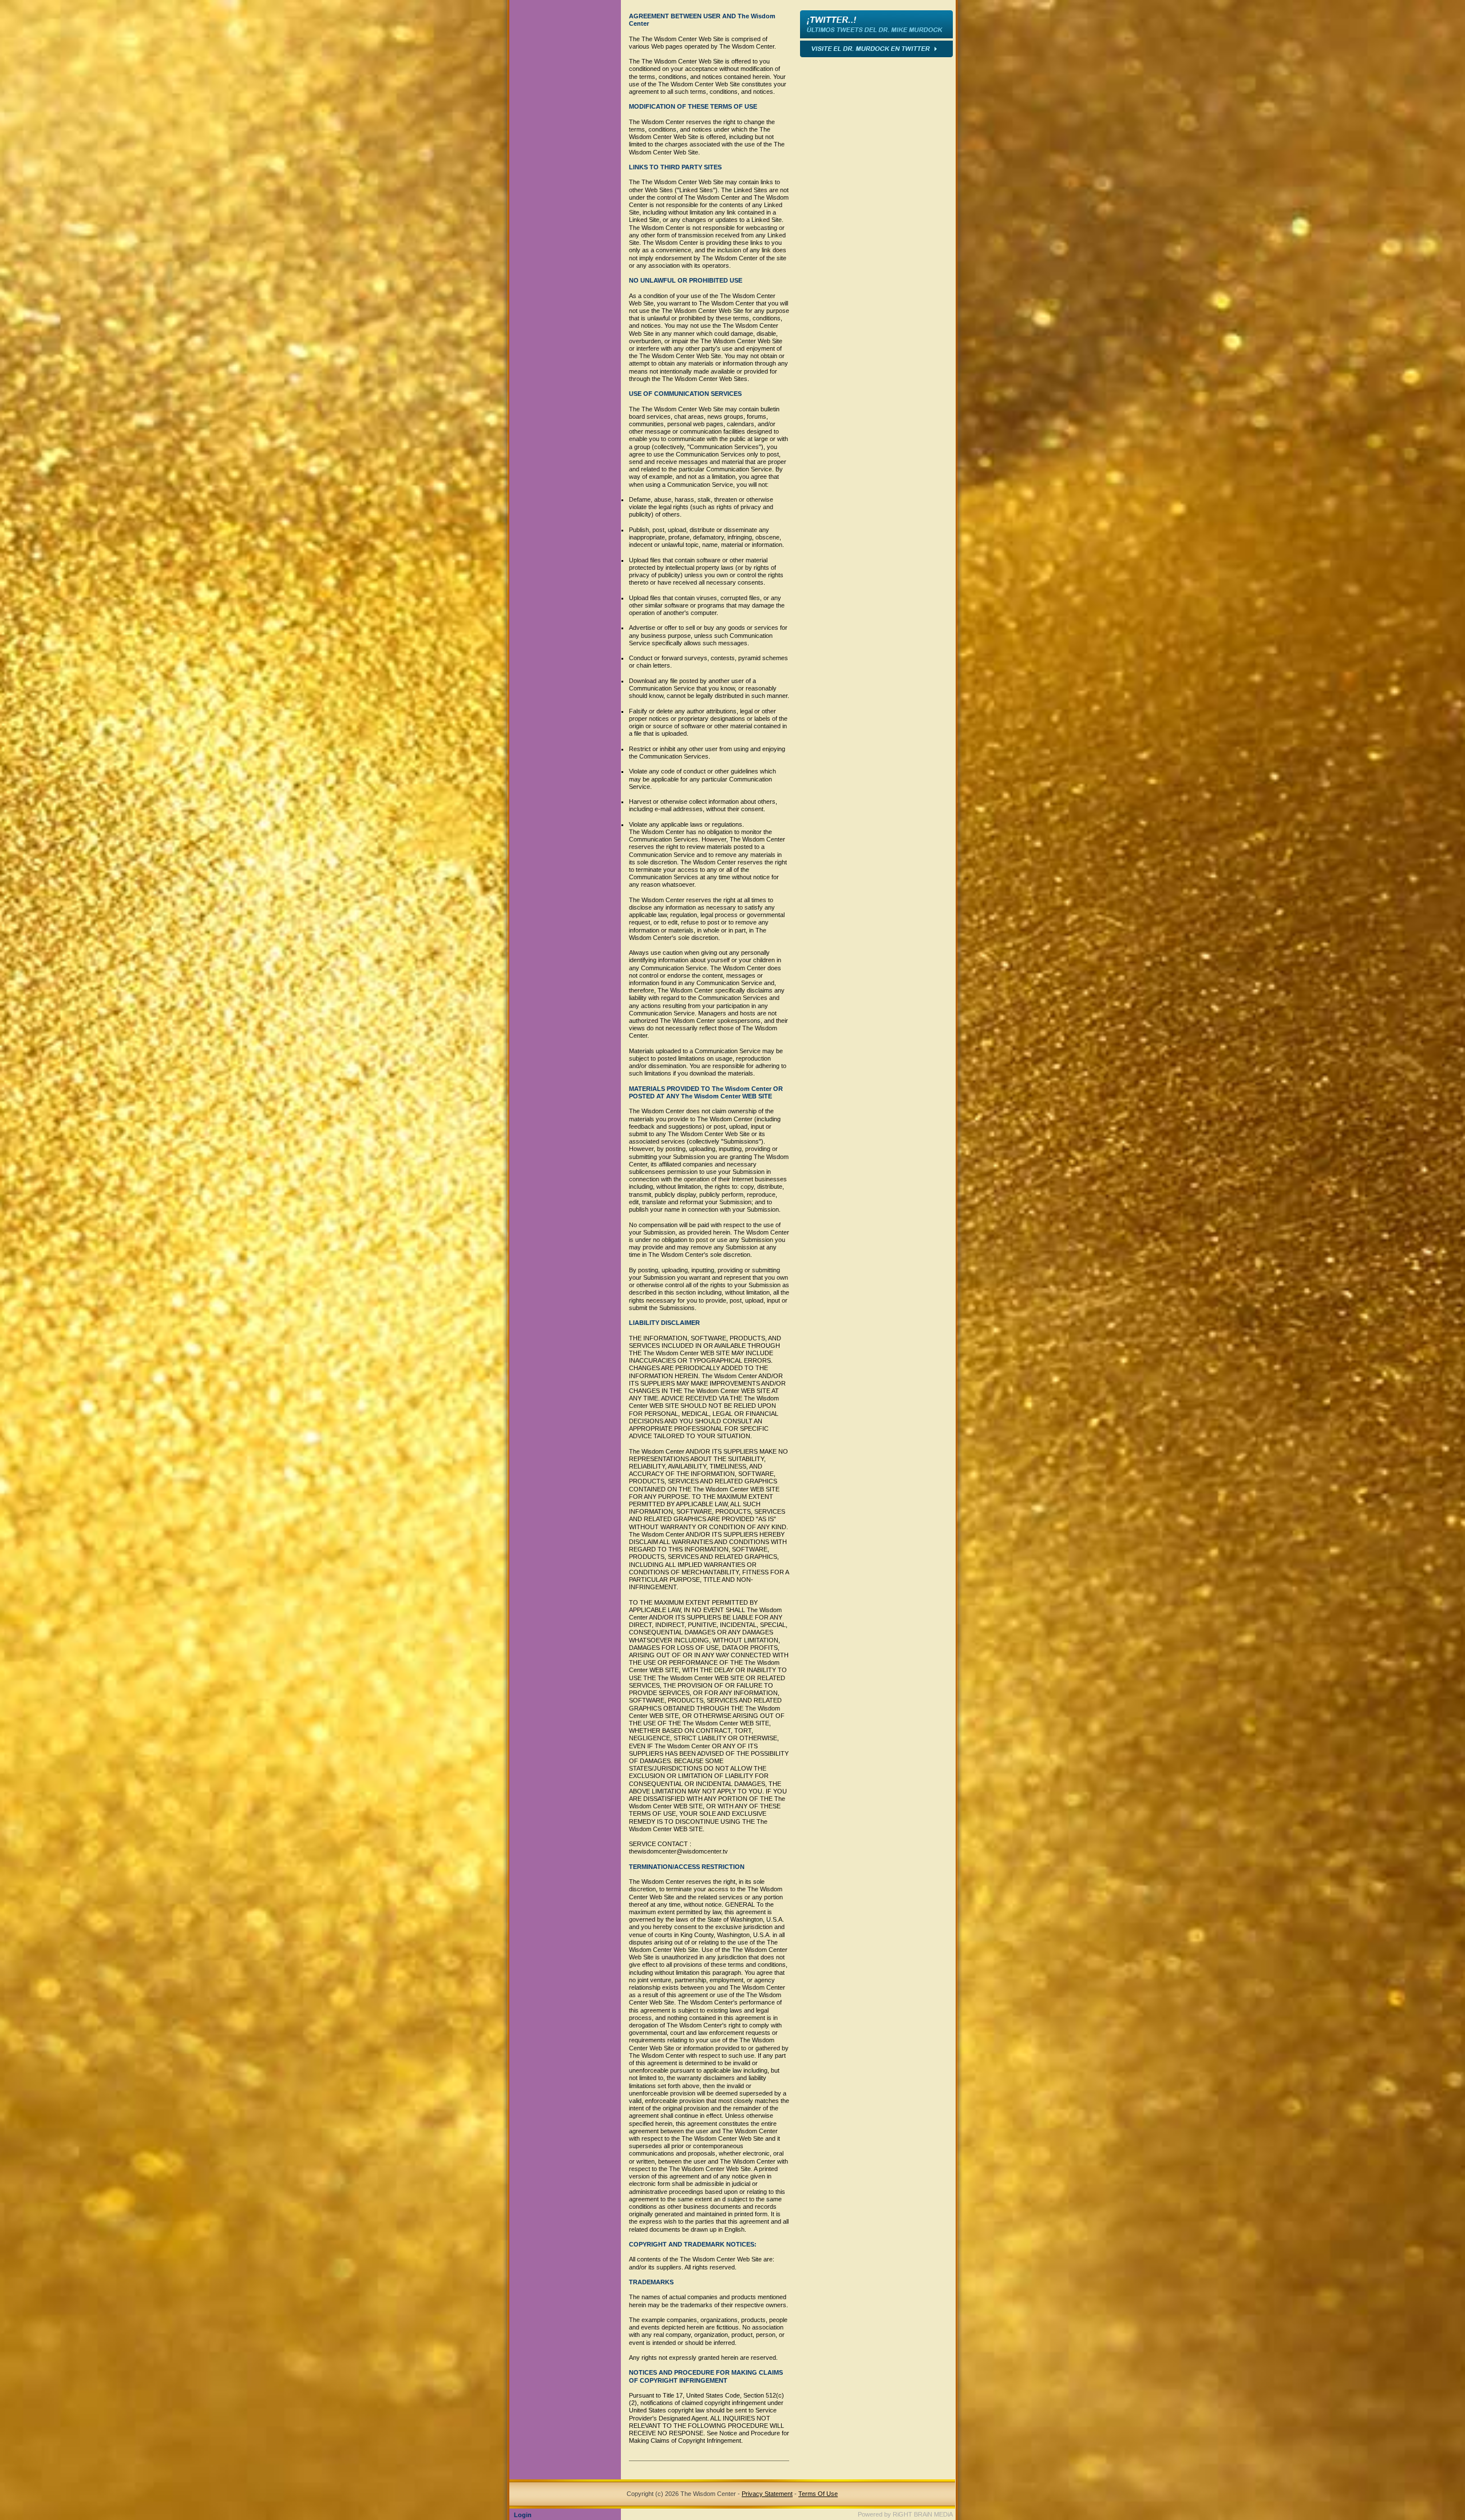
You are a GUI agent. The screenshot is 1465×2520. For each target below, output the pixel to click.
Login (523, 2515)
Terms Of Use (818, 2494)
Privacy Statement (767, 2494)
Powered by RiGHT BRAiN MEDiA (905, 2514)
